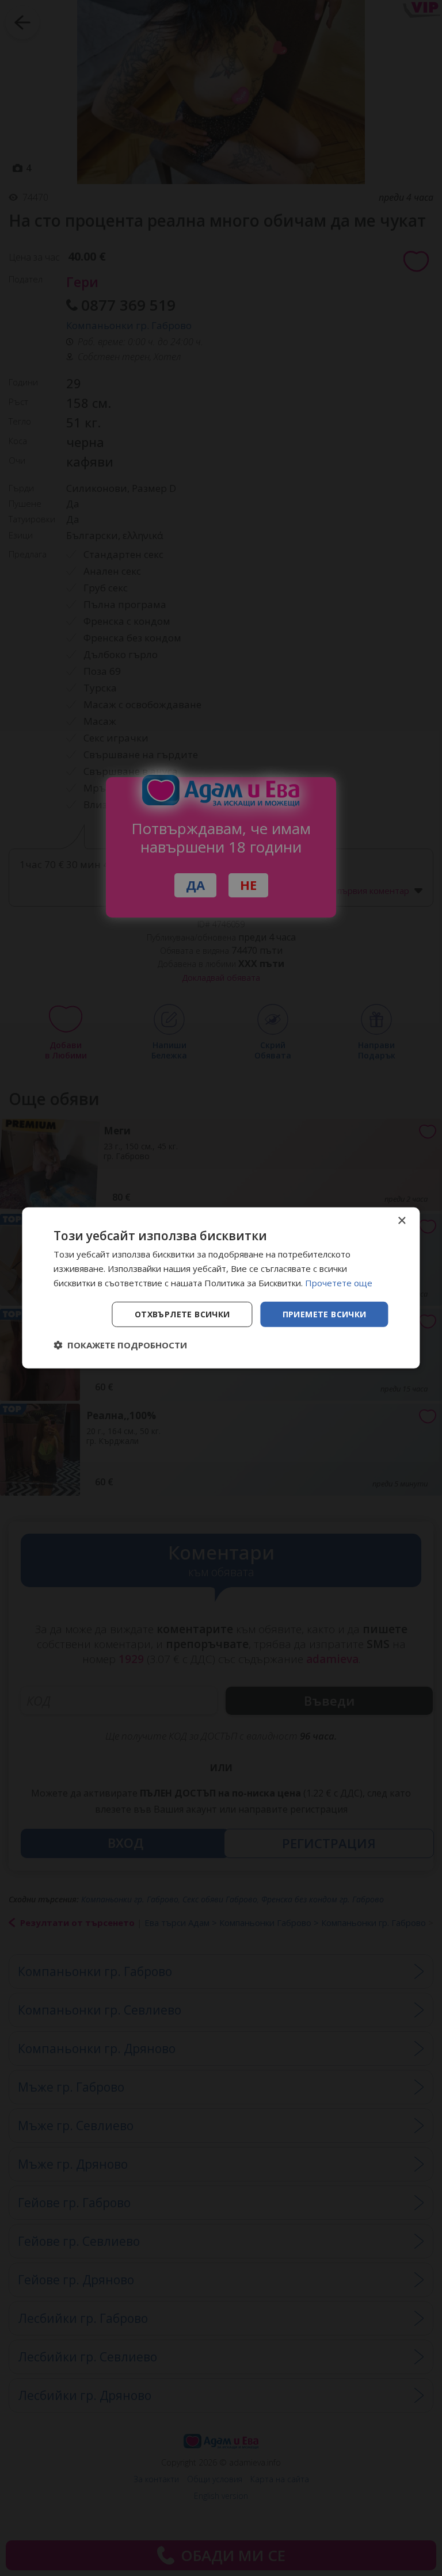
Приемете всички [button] (325, 1314)
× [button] (401, 1221)
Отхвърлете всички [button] (182, 1314)
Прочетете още (339, 1283)
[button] (120, 1345)
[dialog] (221, 1288)
